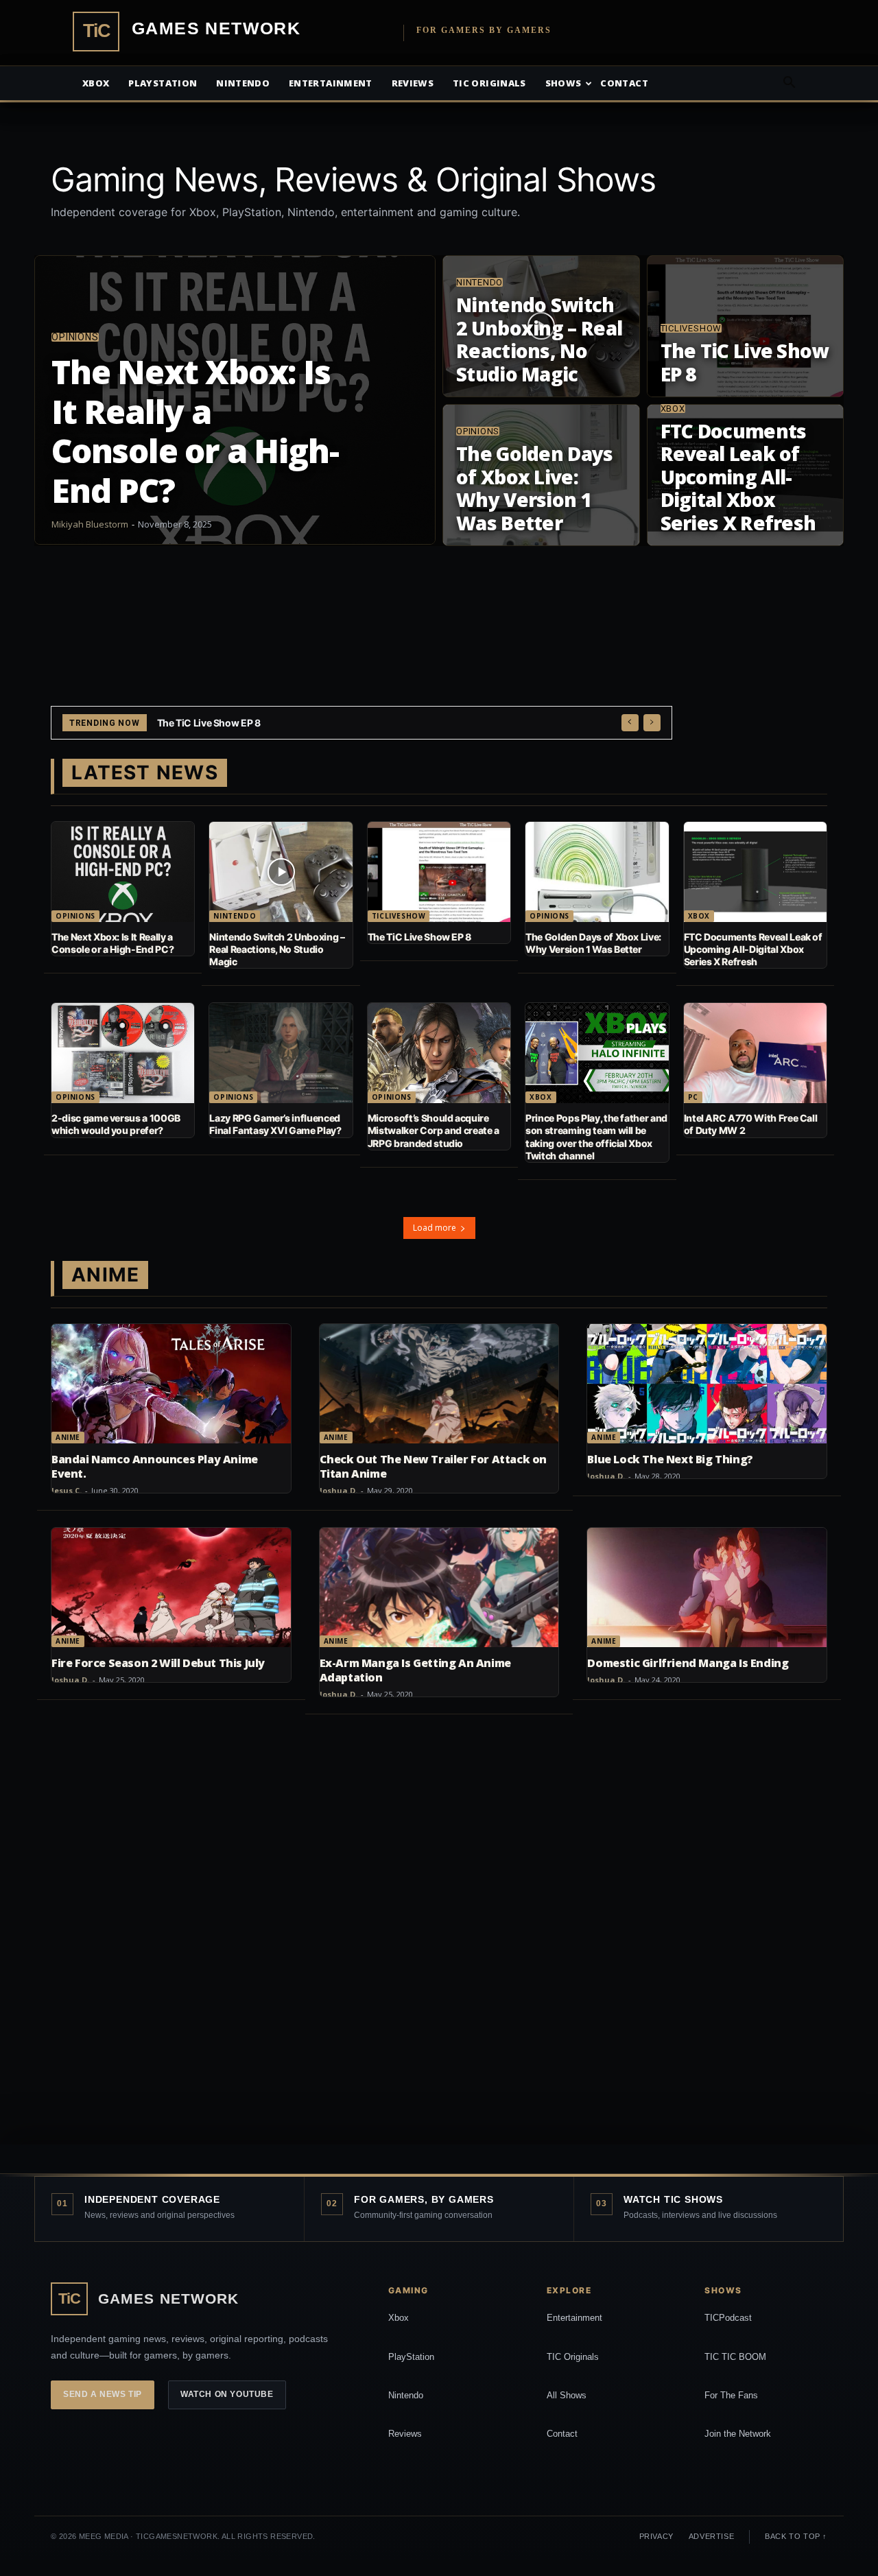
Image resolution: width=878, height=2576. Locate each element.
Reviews (413, 83)
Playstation (163, 83)
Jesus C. (67, 1490)
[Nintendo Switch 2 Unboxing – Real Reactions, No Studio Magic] (541, 326)
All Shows (567, 2395)
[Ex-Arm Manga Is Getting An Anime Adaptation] (439, 1587)
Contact (624, 83)
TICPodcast (728, 2318)
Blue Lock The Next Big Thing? (670, 1459)
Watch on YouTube (227, 2394)
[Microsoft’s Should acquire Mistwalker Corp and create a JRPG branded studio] (439, 1053)
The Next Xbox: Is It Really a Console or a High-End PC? (112, 943)
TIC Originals (573, 2357)
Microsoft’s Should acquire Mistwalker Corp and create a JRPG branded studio (434, 1130)
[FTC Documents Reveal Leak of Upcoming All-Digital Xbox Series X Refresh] (746, 475)
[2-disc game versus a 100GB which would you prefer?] (123, 1053)
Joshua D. (339, 1490)
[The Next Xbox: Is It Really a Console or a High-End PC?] (235, 400)
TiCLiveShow (691, 328)
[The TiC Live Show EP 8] (746, 326)
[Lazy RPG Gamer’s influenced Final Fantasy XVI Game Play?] (281, 1053)
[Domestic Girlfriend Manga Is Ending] (707, 1587)
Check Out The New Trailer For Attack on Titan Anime (433, 1466)
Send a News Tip (103, 2394)
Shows (563, 83)
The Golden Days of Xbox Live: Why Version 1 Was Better (282, 723)
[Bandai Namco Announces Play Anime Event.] (171, 1384)
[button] (789, 84)
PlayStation (411, 2357)
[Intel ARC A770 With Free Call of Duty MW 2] (755, 1053)
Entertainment (331, 83)
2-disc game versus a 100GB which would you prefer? (116, 1124)
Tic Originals (489, 83)
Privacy (656, 2536)
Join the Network (738, 2434)
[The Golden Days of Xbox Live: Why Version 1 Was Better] (541, 475)
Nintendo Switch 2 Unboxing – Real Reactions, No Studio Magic (277, 949)
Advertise (711, 2536)
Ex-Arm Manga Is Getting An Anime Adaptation (415, 1670)
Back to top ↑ (796, 2536)
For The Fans (731, 2395)
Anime (68, 1437)
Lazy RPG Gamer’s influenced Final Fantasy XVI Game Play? (275, 1124)
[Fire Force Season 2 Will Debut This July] (171, 1587)
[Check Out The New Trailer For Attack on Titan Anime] (439, 1384)
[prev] (630, 723)
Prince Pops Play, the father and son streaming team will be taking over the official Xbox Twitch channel (596, 1137)
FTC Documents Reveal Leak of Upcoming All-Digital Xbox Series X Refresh (753, 949)
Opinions (75, 337)
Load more (435, 1228)
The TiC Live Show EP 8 (419, 937)
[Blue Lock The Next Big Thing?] (707, 1384)
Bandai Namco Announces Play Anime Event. (155, 1466)
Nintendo (243, 83)
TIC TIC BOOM (735, 2357)
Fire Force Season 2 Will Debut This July (158, 1663)
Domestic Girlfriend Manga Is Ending (688, 1663)
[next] (652, 723)
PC (693, 1097)
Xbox (96, 83)
